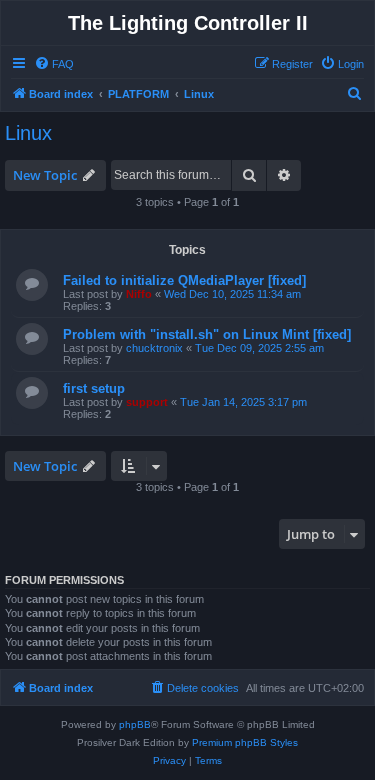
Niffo (139, 294)
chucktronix (154, 348)
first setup (94, 388)
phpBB (135, 724)
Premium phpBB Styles (245, 742)
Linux (28, 133)
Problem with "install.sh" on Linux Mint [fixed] (207, 334)
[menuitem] (54, 64)
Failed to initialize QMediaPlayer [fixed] (184, 280)
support (147, 402)
